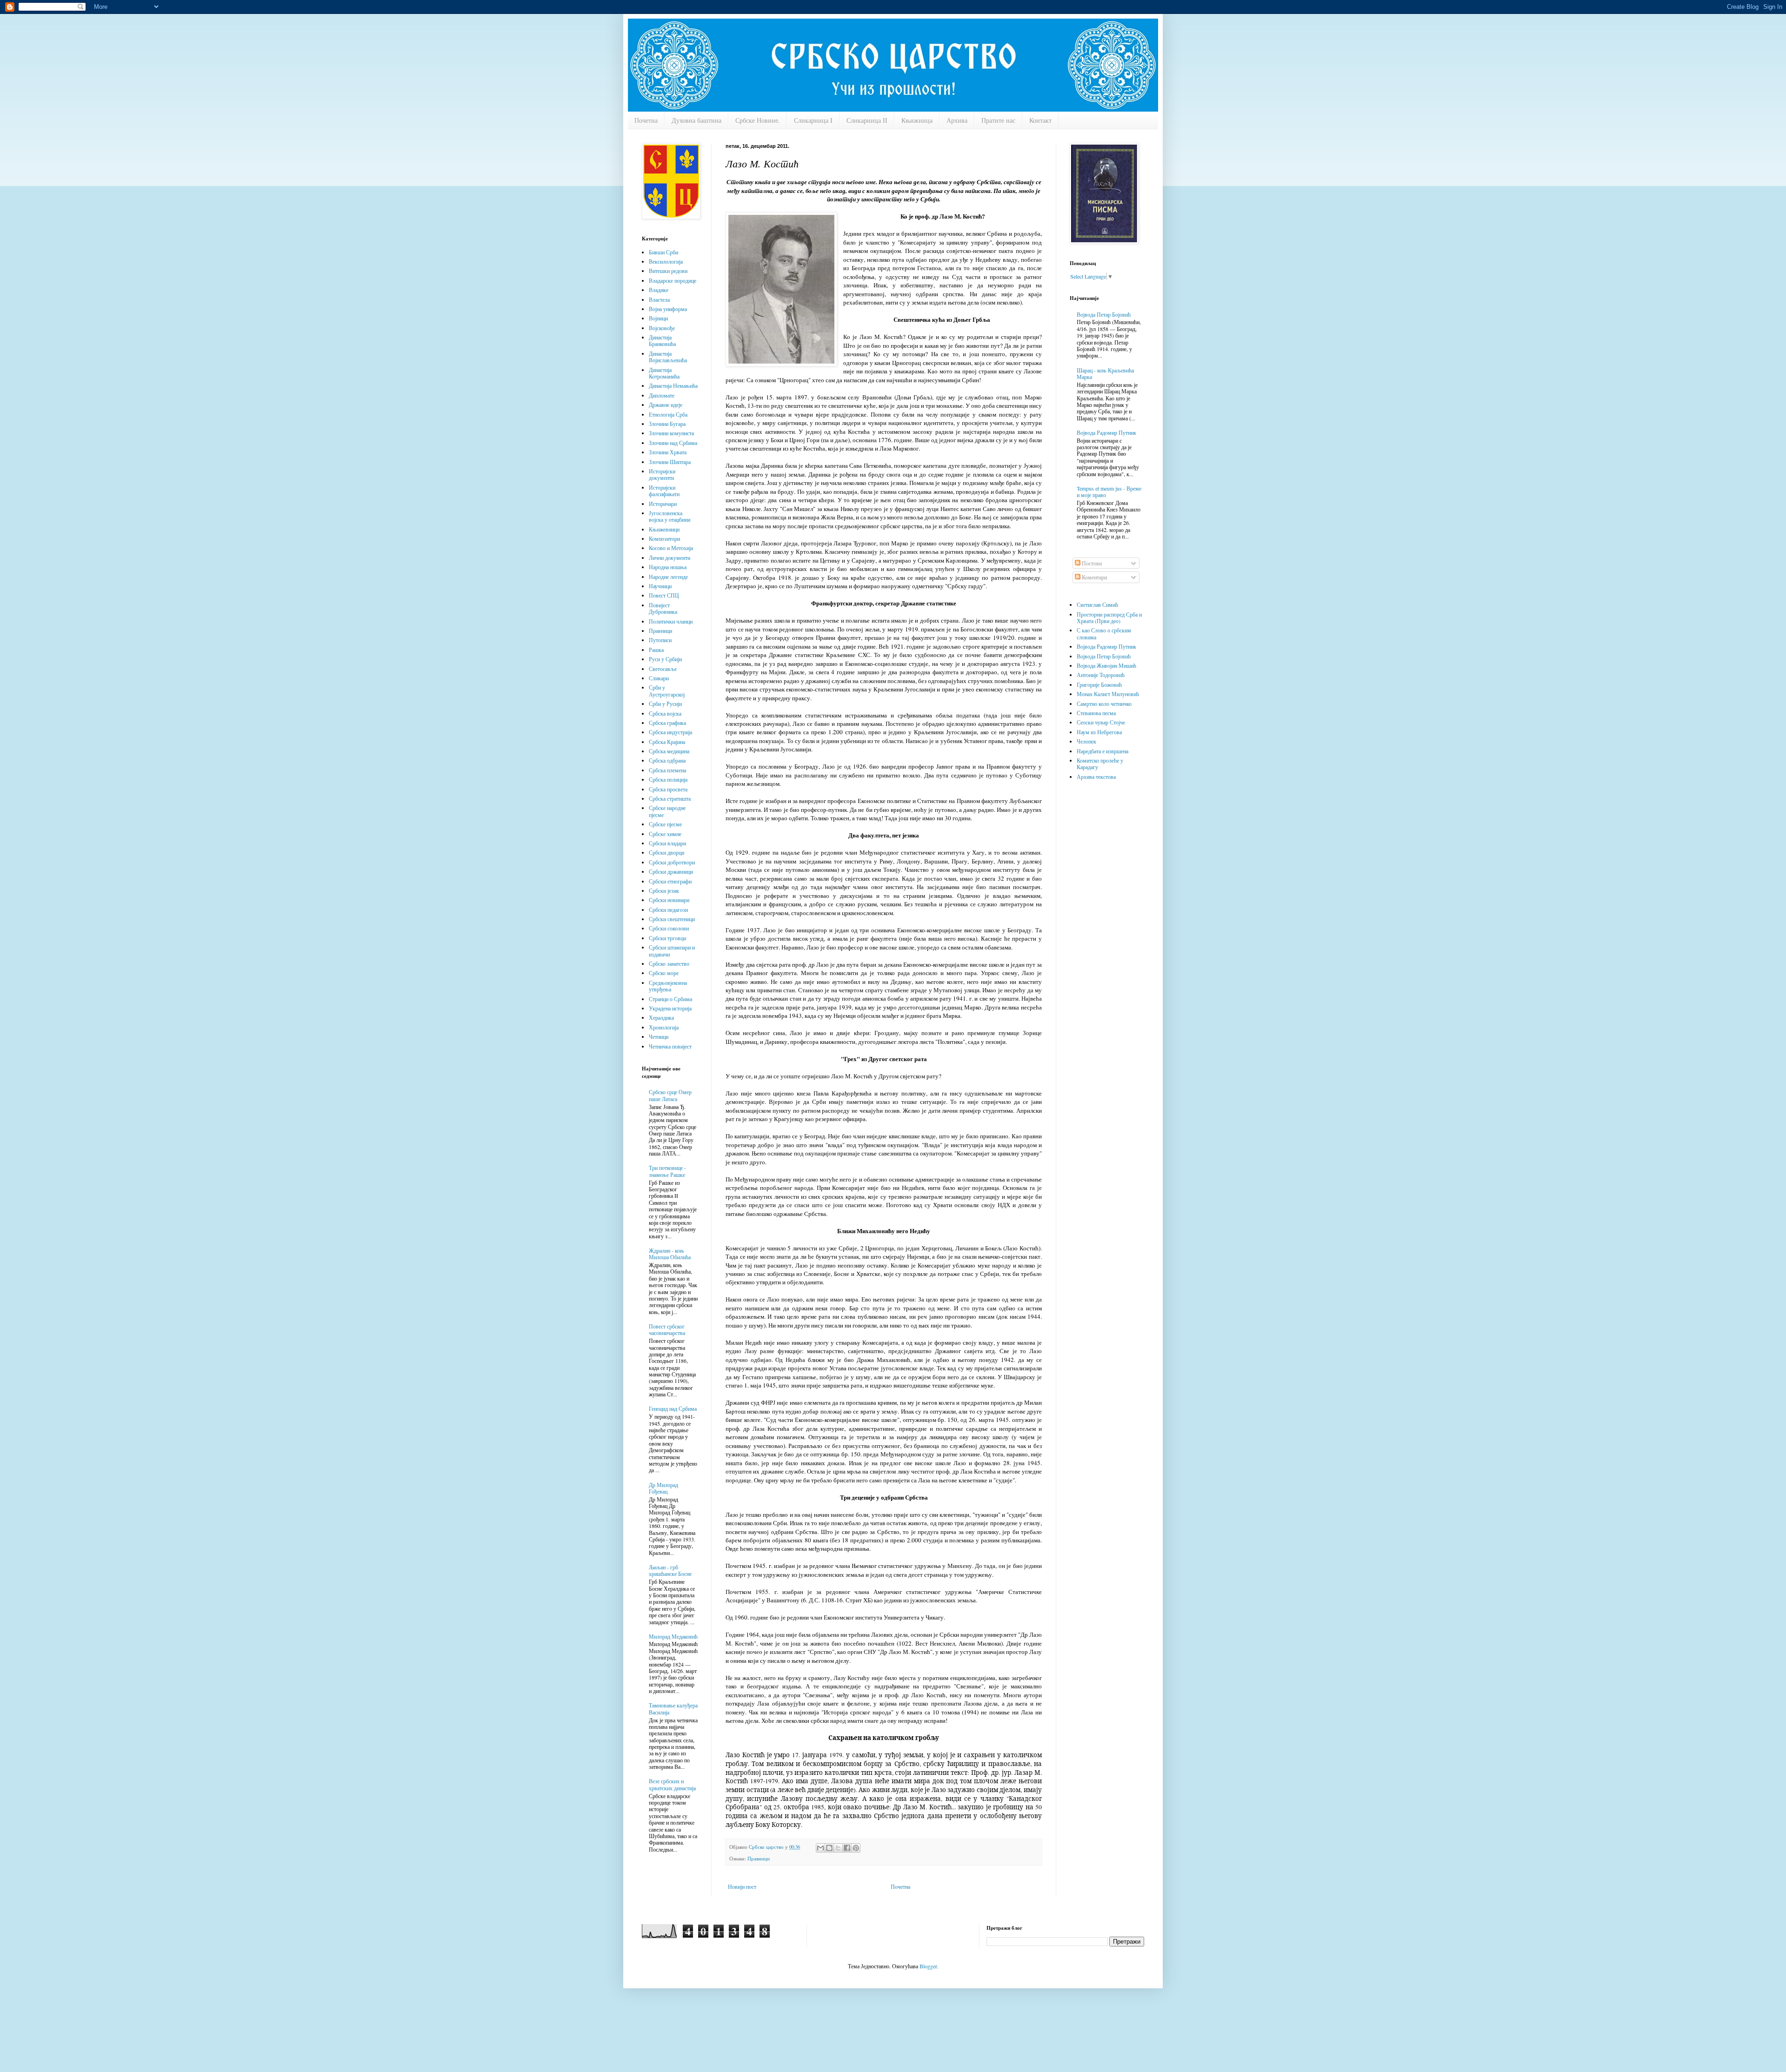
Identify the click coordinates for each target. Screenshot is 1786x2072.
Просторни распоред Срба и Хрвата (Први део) (1109, 618)
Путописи (660, 640)
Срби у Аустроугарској (667, 691)
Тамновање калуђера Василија (673, 1708)
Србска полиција (668, 779)
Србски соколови (669, 928)
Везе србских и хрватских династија (672, 1784)
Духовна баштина (696, 120)
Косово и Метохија (671, 548)
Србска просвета (668, 789)
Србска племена (667, 770)
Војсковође (662, 328)
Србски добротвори (672, 862)
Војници (658, 318)
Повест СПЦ (664, 595)
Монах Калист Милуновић (1108, 694)
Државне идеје (666, 405)
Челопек (1086, 741)
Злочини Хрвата (668, 452)
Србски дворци (666, 852)
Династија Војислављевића (668, 357)
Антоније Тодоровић (1101, 675)
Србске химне (665, 834)
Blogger (928, 1966)
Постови (1091, 563)
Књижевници (664, 529)
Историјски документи (662, 474)
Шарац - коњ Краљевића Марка (1105, 373)
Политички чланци (671, 621)
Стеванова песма (1096, 713)
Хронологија (664, 1027)
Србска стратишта (670, 798)
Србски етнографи (670, 881)
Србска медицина (669, 751)
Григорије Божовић (1099, 684)
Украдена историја (670, 1008)
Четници (659, 1036)
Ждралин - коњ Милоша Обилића (670, 1254)
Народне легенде (668, 577)
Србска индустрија (670, 732)
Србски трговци (667, 938)
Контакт (1040, 120)
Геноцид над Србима (673, 1408)
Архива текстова (1096, 777)
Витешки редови (668, 271)
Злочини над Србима (673, 443)
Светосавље (663, 669)
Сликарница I (813, 120)
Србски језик (664, 890)
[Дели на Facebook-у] (847, 1848)
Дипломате (662, 395)
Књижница (917, 120)
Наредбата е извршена (1103, 751)
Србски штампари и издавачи (672, 950)
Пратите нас (998, 120)
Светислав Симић (1097, 604)
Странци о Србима (670, 999)
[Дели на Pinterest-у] (856, 1848)
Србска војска (665, 713)
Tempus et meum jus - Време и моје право (1109, 491)
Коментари (1094, 577)
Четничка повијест (670, 1046)
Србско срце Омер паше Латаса (670, 1095)
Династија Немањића (673, 385)
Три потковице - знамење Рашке (667, 1171)
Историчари (663, 504)
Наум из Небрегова (1099, 732)
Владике (659, 290)
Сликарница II (867, 120)
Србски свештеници (672, 919)
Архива (957, 120)
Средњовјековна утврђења (668, 986)
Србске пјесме (665, 824)
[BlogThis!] (829, 1848)
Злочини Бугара (667, 424)
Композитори (664, 538)
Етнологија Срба (668, 414)
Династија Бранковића (662, 340)
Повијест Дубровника (663, 608)
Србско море (664, 973)
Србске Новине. (758, 120)
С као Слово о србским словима (1104, 633)
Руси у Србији (665, 659)
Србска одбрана (667, 760)
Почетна (646, 120)
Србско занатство (669, 963)
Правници (759, 1859)
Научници (660, 586)
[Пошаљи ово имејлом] (820, 1848)
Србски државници (671, 871)
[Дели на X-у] (838, 1848)
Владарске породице (673, 280)
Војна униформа (668, 309)
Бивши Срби (663, 252)
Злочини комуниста (671, 433)
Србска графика (667, 723)
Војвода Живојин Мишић (1106, 665)
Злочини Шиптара (670, 462)
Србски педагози (668, 910)
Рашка (656, 650)
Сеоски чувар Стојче (1101, 722)
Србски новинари (669, 900)
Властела (659, 299)
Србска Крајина (667, 742)
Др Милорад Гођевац (663, 1488)
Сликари (659, 678)
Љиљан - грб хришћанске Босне (670, 1570)
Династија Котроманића (664, 373)
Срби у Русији (665, 704)
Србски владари (667, 843)
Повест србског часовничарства (667, 1329)
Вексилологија (666, 261)
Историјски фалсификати (664, 491)
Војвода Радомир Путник (1106, 432)
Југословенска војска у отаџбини (670, 516)
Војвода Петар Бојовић (1104, 314)
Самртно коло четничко (1104, 704)
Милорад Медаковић (673, 1636)
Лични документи (670, 558)
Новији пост (742, 1886)
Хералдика (661, 1017)
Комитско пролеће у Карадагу (1100, 764)
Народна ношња (668, 567)
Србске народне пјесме (667, 811)
